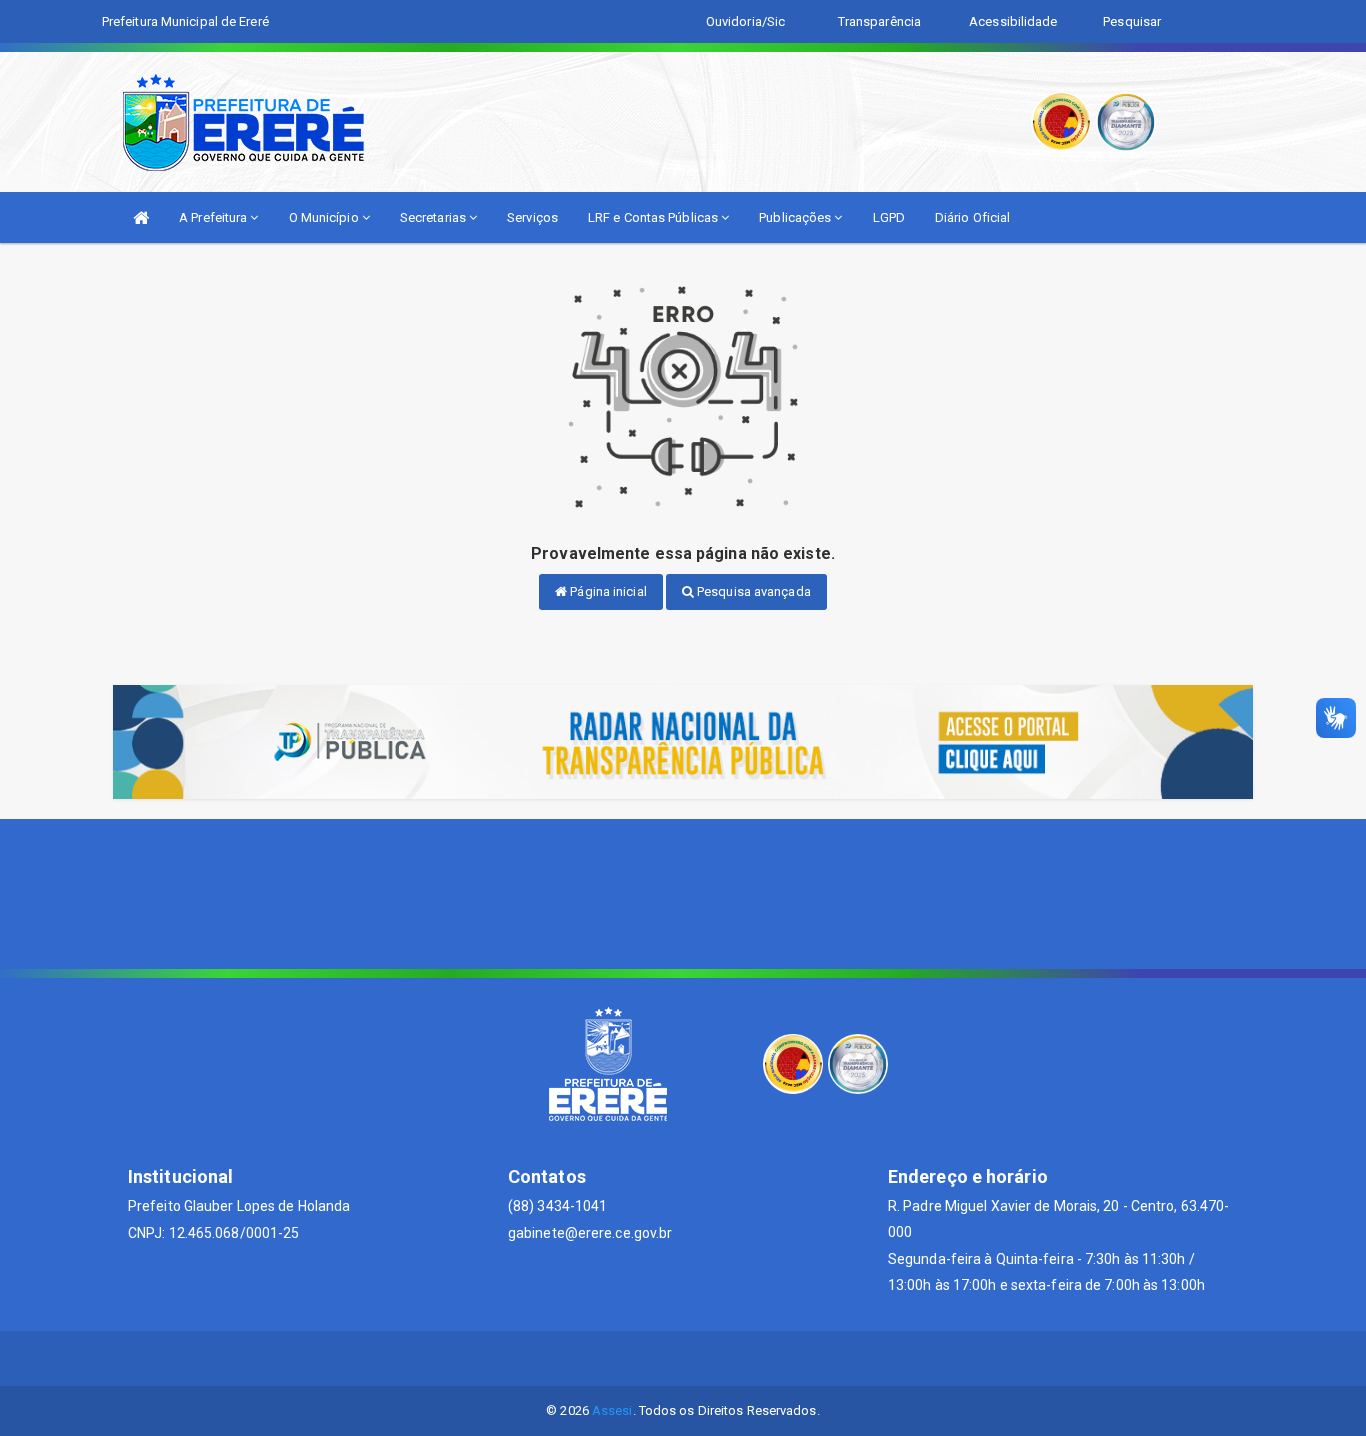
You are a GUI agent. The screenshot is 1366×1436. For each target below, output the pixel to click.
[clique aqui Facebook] (683, 1358)
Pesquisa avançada (752, 591)
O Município (325, 217)
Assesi (612, 1410)
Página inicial (607, 591)
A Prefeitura (214, 217)
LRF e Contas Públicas (654, 217)
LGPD (889, 217)
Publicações (796, 217)
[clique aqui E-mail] (635, 1358)
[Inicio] (141, 217)
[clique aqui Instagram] (731, 1358)
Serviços (532, 217)
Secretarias (434, 217)
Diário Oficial (972, 217)
